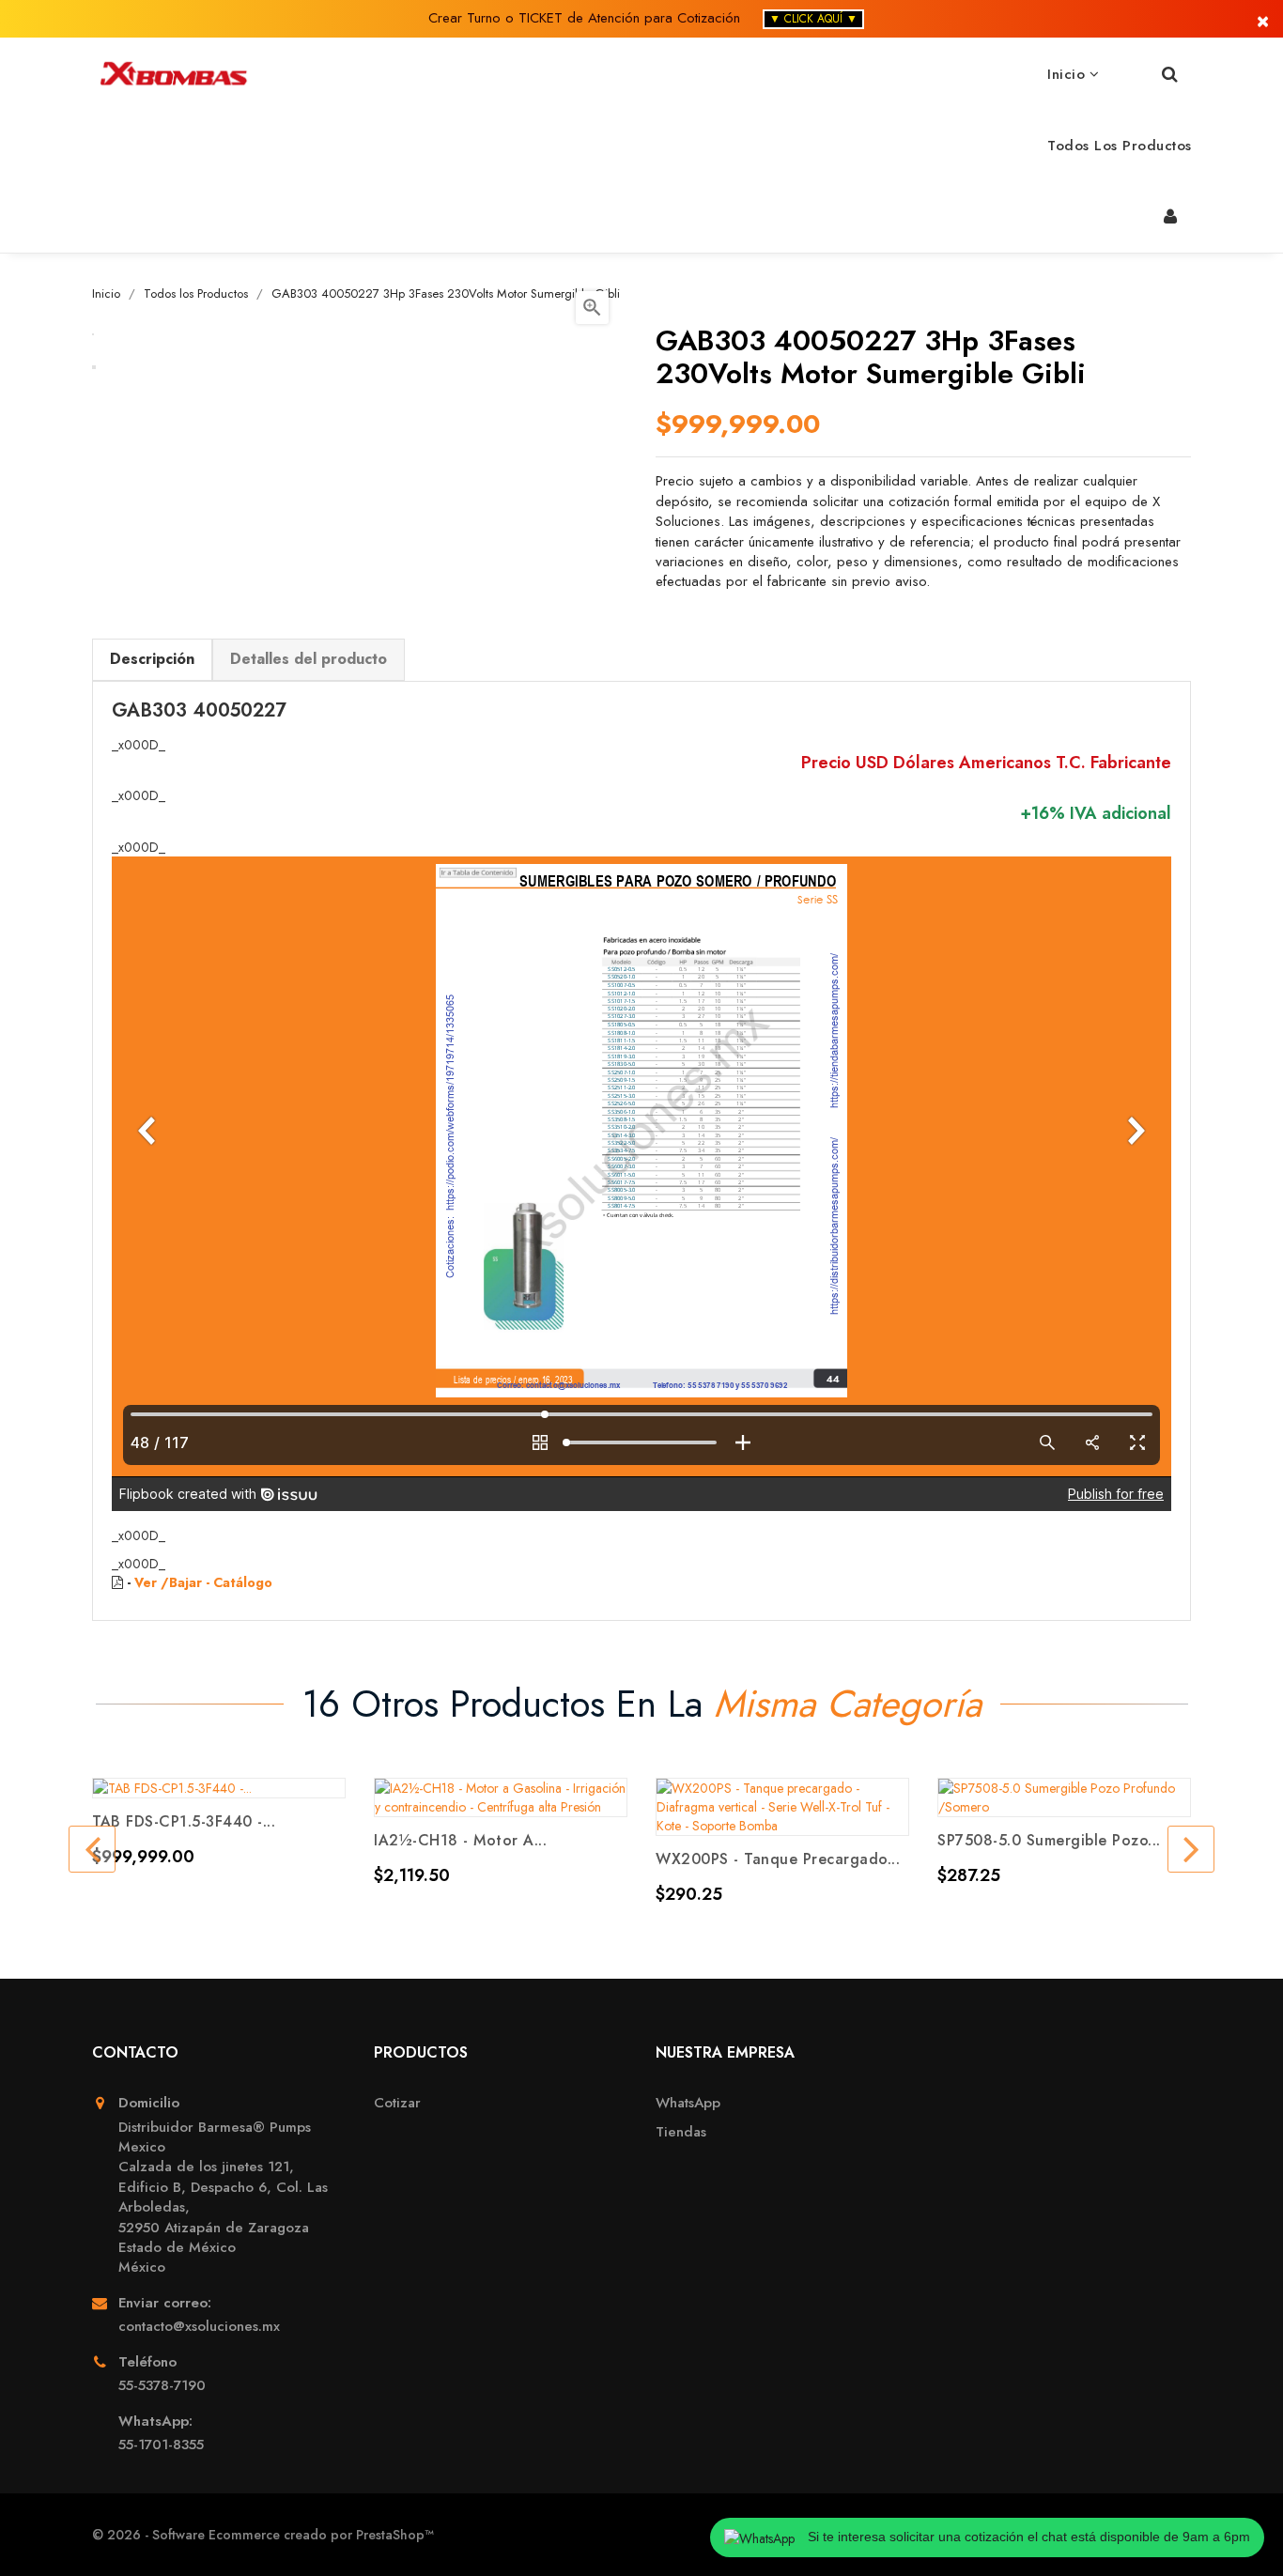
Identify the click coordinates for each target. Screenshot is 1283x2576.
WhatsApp (688, 2103)
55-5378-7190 (162, 2386)
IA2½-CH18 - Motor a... (460, 1840)
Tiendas (681, 2132)
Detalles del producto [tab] (309, 659)
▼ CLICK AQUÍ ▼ (813, 19)
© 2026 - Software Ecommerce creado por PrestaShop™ (263, 2535)
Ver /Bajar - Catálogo (203, 1582)
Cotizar (397, 2103)
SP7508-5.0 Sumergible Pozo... (1049, 1840)
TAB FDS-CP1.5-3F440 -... (184, 1821)
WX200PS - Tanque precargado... (778, 1859)
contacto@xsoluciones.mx (199, 2327)
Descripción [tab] (152, 659)
